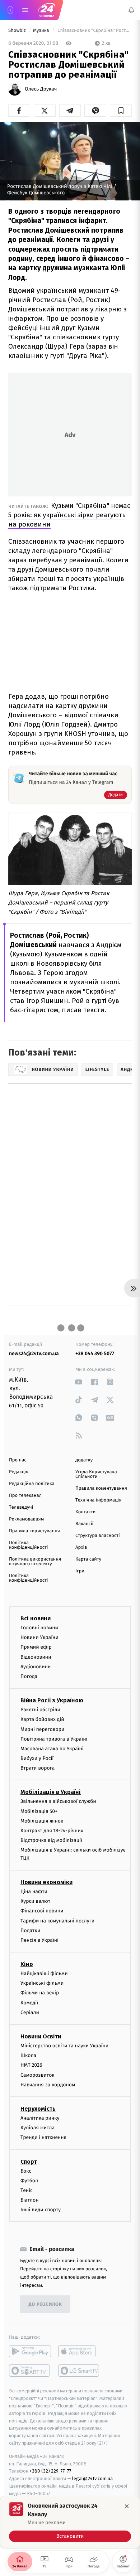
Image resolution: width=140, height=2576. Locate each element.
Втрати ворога (38, 1768)
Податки (30, 1930)
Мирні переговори (42, 1729)
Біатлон (30, 2200)
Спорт (29, 2161)
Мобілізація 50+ (39, 1811)
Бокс (26, 2171)
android (30, 2351)
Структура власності (98, 1536)
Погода (29, 1676)
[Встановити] (70, 2522)
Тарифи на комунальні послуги (57, 1920)
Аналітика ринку (40, 2118)
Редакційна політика (32, 1484)
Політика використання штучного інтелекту (35, 1562)
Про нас (18, 1460)
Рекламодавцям (26, 1519)
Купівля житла (38, 2128)
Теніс (27, 2190)
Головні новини (39, 1628)
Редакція (19, 1472)
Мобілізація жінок (42, 1821)
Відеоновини (36, 1657)
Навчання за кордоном (48, 2084)
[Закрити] (127, 2506)
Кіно (27, 1964)
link (79, 1382)
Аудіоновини (36, 1666)
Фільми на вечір (40, 1993)
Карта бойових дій (42, 1719)
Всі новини (36, 1618)
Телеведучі (21, 1507)
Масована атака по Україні (52, 1748)
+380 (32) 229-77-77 (50, 2471)
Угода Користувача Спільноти (96, 1474)
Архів (81, 1547)
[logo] (47, 10)
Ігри (80, 1571)
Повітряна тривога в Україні (54, 1739)
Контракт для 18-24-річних (52, 1831)
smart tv (30, 2371)
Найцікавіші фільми (44, 1973)
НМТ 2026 (31, 2065)
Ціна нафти (34, 1891)
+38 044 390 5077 (95, 1354)
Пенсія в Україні (39, 1940)
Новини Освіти (41, 2036)
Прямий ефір (36, 1647)
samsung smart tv (79, 2371)
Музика (42, 31)
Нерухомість (38, 2109)
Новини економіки (46, 1882)
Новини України (39, 1637)
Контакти (85, 1512)
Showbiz (18, 31)
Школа (28, 2055)
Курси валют (35, 1901)
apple (79, 2351)
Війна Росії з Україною (52, 1700)
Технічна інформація (98, 1500)
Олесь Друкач (41, 89)
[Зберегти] (121, 111)
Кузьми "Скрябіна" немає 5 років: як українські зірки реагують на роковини (69, 515)
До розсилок (45, 2305)
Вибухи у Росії (37, 1758)
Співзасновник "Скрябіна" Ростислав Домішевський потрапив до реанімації (94, 31)
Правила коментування (101, 1488)
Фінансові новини (42, 1911)
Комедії (29, 2002)
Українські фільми (42, 1983)
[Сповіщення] (131, 10)
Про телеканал (25, 1496)
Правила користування (34, 1531)
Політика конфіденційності (29, 1545)
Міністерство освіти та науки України (64, 2046)
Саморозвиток (38, 2075)
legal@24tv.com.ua (92, 2478)
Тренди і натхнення (43, 2137)
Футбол (29, 2180)
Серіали (30, 2012)
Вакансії (84, 1524)
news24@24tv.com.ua (34, 1354)
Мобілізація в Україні (51, 1792)
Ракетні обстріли (40, 1710)
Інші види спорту (41, 2210)
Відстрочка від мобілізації (51, 1840)
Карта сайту (88, 1559)
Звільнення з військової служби (58, 1801)
